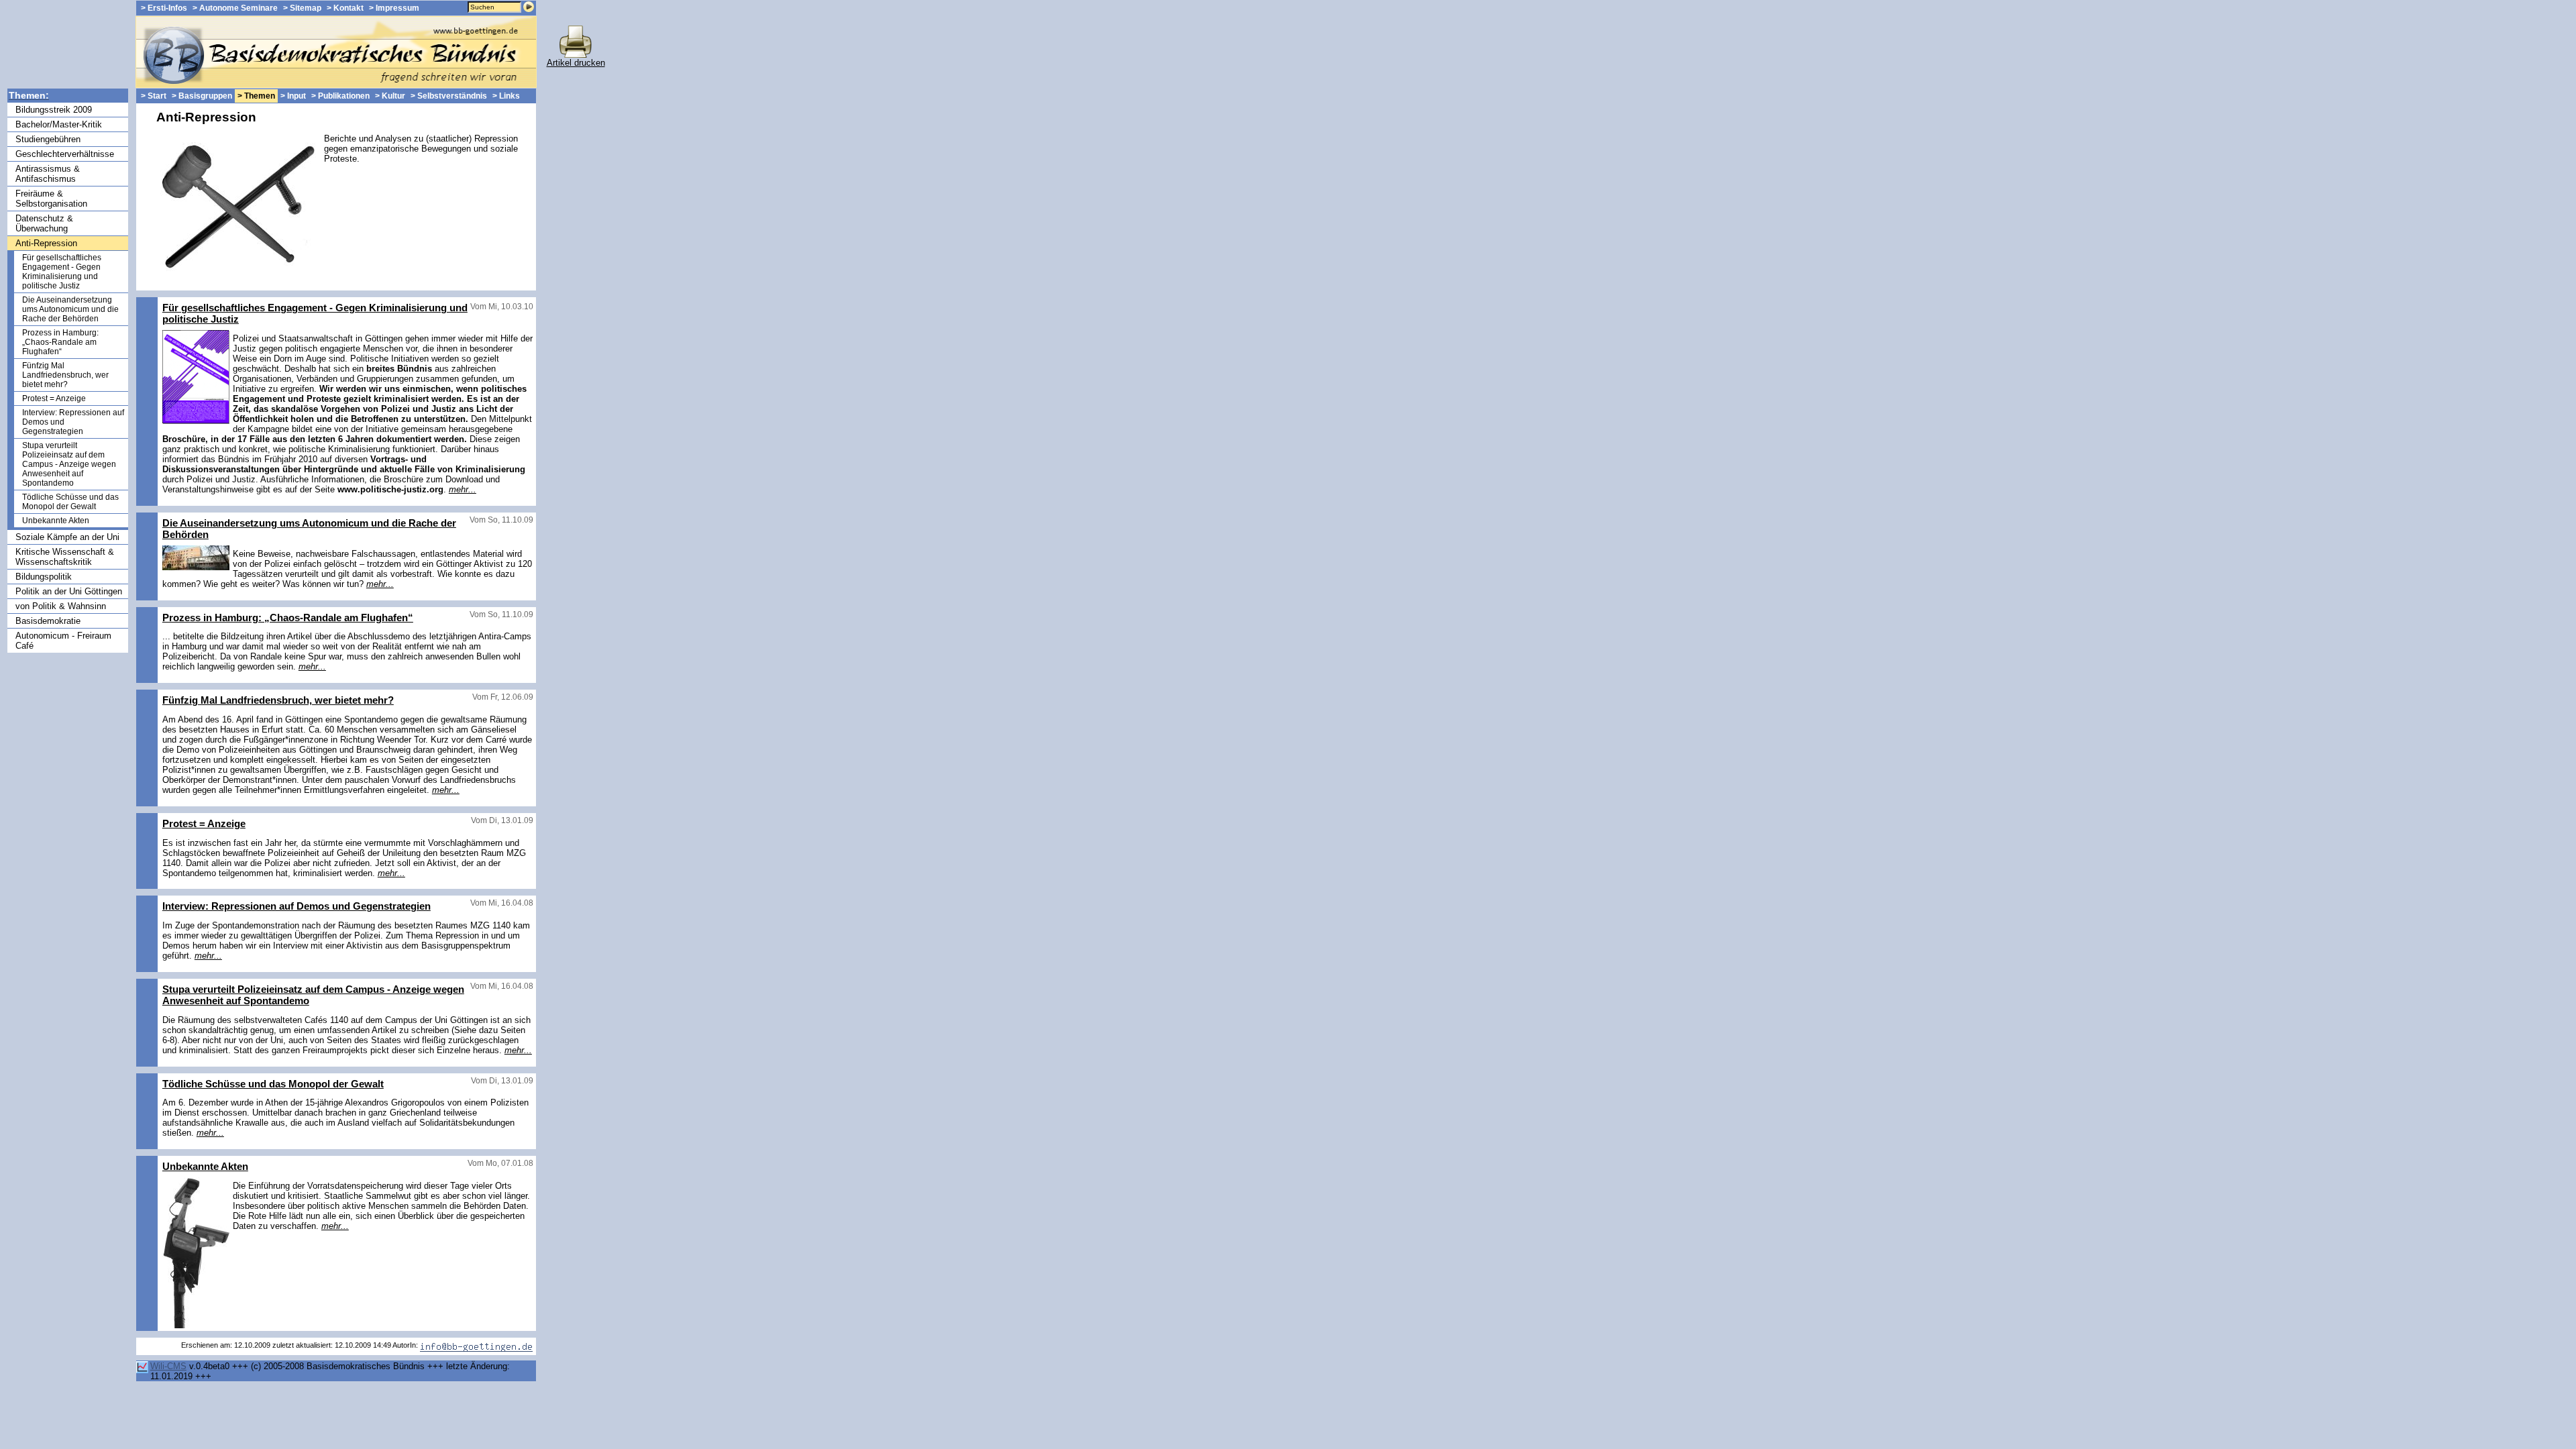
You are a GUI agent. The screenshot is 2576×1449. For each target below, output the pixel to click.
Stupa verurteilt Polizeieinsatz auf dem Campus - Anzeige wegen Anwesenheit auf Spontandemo (69, 464)
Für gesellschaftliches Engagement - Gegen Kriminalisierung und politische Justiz (62, 272)
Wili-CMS (168, 1366)
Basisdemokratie (48, 621)
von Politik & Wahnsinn (61, 606)
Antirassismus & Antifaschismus (48, 174)
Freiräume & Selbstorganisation (51, 199)
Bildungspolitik (44, 577)
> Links (506, 96)
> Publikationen (340, 96)
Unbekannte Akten (56, 521)
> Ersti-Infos (164, 8)
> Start (154, 96)
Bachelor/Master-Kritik (59, 124)
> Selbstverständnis (449, 96)
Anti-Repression (46, 243)
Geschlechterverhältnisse (65, 154)
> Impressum (394, 8)
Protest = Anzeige (54, 398)
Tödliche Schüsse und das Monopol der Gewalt (70, 502)
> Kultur (390, 96)
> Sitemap (302, 8)
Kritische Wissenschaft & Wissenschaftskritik (65, 557)
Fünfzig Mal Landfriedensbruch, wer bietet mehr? (65, 375)
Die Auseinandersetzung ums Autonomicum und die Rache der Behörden (70, 309)
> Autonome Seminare (235, 8)
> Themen (256, 96)
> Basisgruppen (202, 96)
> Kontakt (345, 8)
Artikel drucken (576, 63)
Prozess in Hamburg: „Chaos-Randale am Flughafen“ (60, 342)
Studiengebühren (48, 139)
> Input (293, 96)
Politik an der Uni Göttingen (69, 591)
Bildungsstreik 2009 (54, 110)
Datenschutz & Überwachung (44, 223)
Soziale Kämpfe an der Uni (67, 537)
